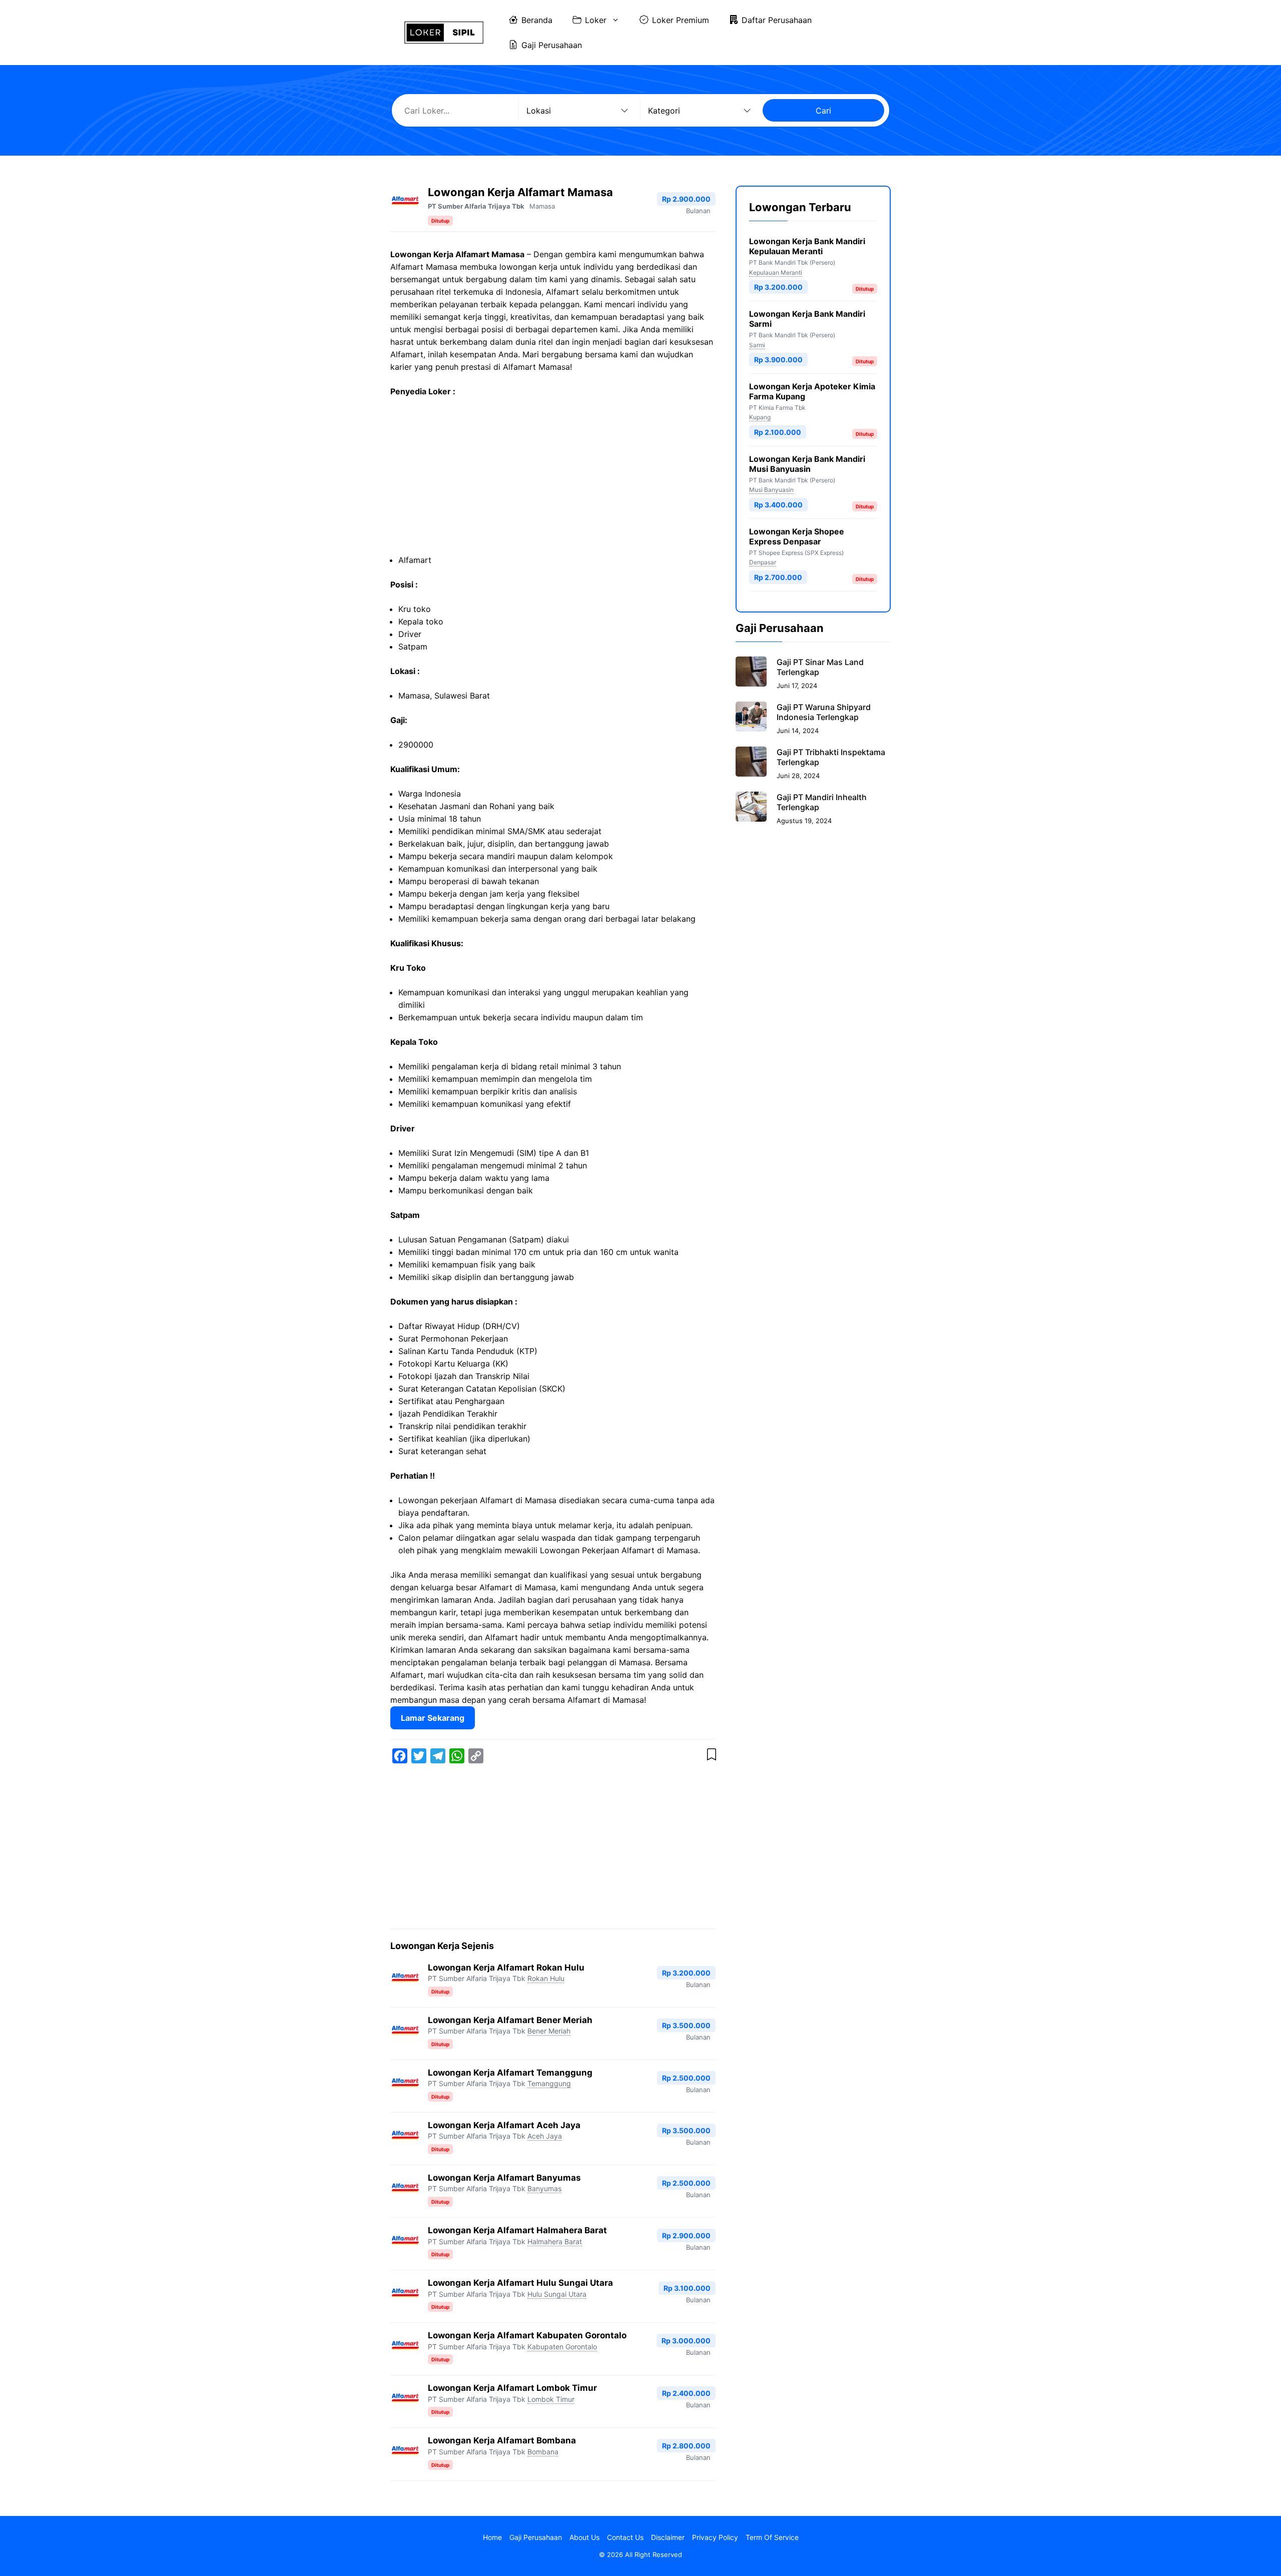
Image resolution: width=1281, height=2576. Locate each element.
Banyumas (544, 2188)
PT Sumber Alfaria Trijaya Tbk (476, 206)
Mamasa (542, 206)
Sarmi (757, 345)
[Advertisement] (553, 480)
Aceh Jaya (545, 2136)
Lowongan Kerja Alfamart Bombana (502, 2440)
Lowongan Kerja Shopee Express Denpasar (797, 536)
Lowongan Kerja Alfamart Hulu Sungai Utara (520, 2283)
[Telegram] (438, 1756)
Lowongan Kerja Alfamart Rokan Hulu (506, 1968)
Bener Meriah (549, 2031)
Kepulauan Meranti (776, 272)
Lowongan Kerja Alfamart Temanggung (510, 2073)
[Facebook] (400, 1756)
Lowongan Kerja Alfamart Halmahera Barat (517, 2230)
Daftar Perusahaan (777, 20)
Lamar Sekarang (433, 1718)
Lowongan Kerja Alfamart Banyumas (504, 2178)
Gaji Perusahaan (552, 45)
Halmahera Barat (555, 2241)
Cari (823, 111)
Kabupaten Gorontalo (562, 2347)
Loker (596, 20)
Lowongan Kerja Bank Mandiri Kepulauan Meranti (807, 246)
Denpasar (763, 562)
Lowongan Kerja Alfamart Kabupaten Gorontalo (527, 2335)
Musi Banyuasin (771, 490)
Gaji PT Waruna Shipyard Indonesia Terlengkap (824, 712)
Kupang (760, 417)
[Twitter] (419, 1756)
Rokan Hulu (546, 1978)
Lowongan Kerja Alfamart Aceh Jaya (504, 2125)
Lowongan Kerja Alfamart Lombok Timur (512, 2388)
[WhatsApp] (457, 1756)
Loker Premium (681, 20)
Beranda (537, 20)
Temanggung (549, 2083)
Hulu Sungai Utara (557, 2294)
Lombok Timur (551, 2399)
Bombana (543, 2452)
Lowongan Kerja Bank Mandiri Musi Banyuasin (807, 463)
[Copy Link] (476, 1756)
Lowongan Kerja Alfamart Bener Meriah (510, 2020)
